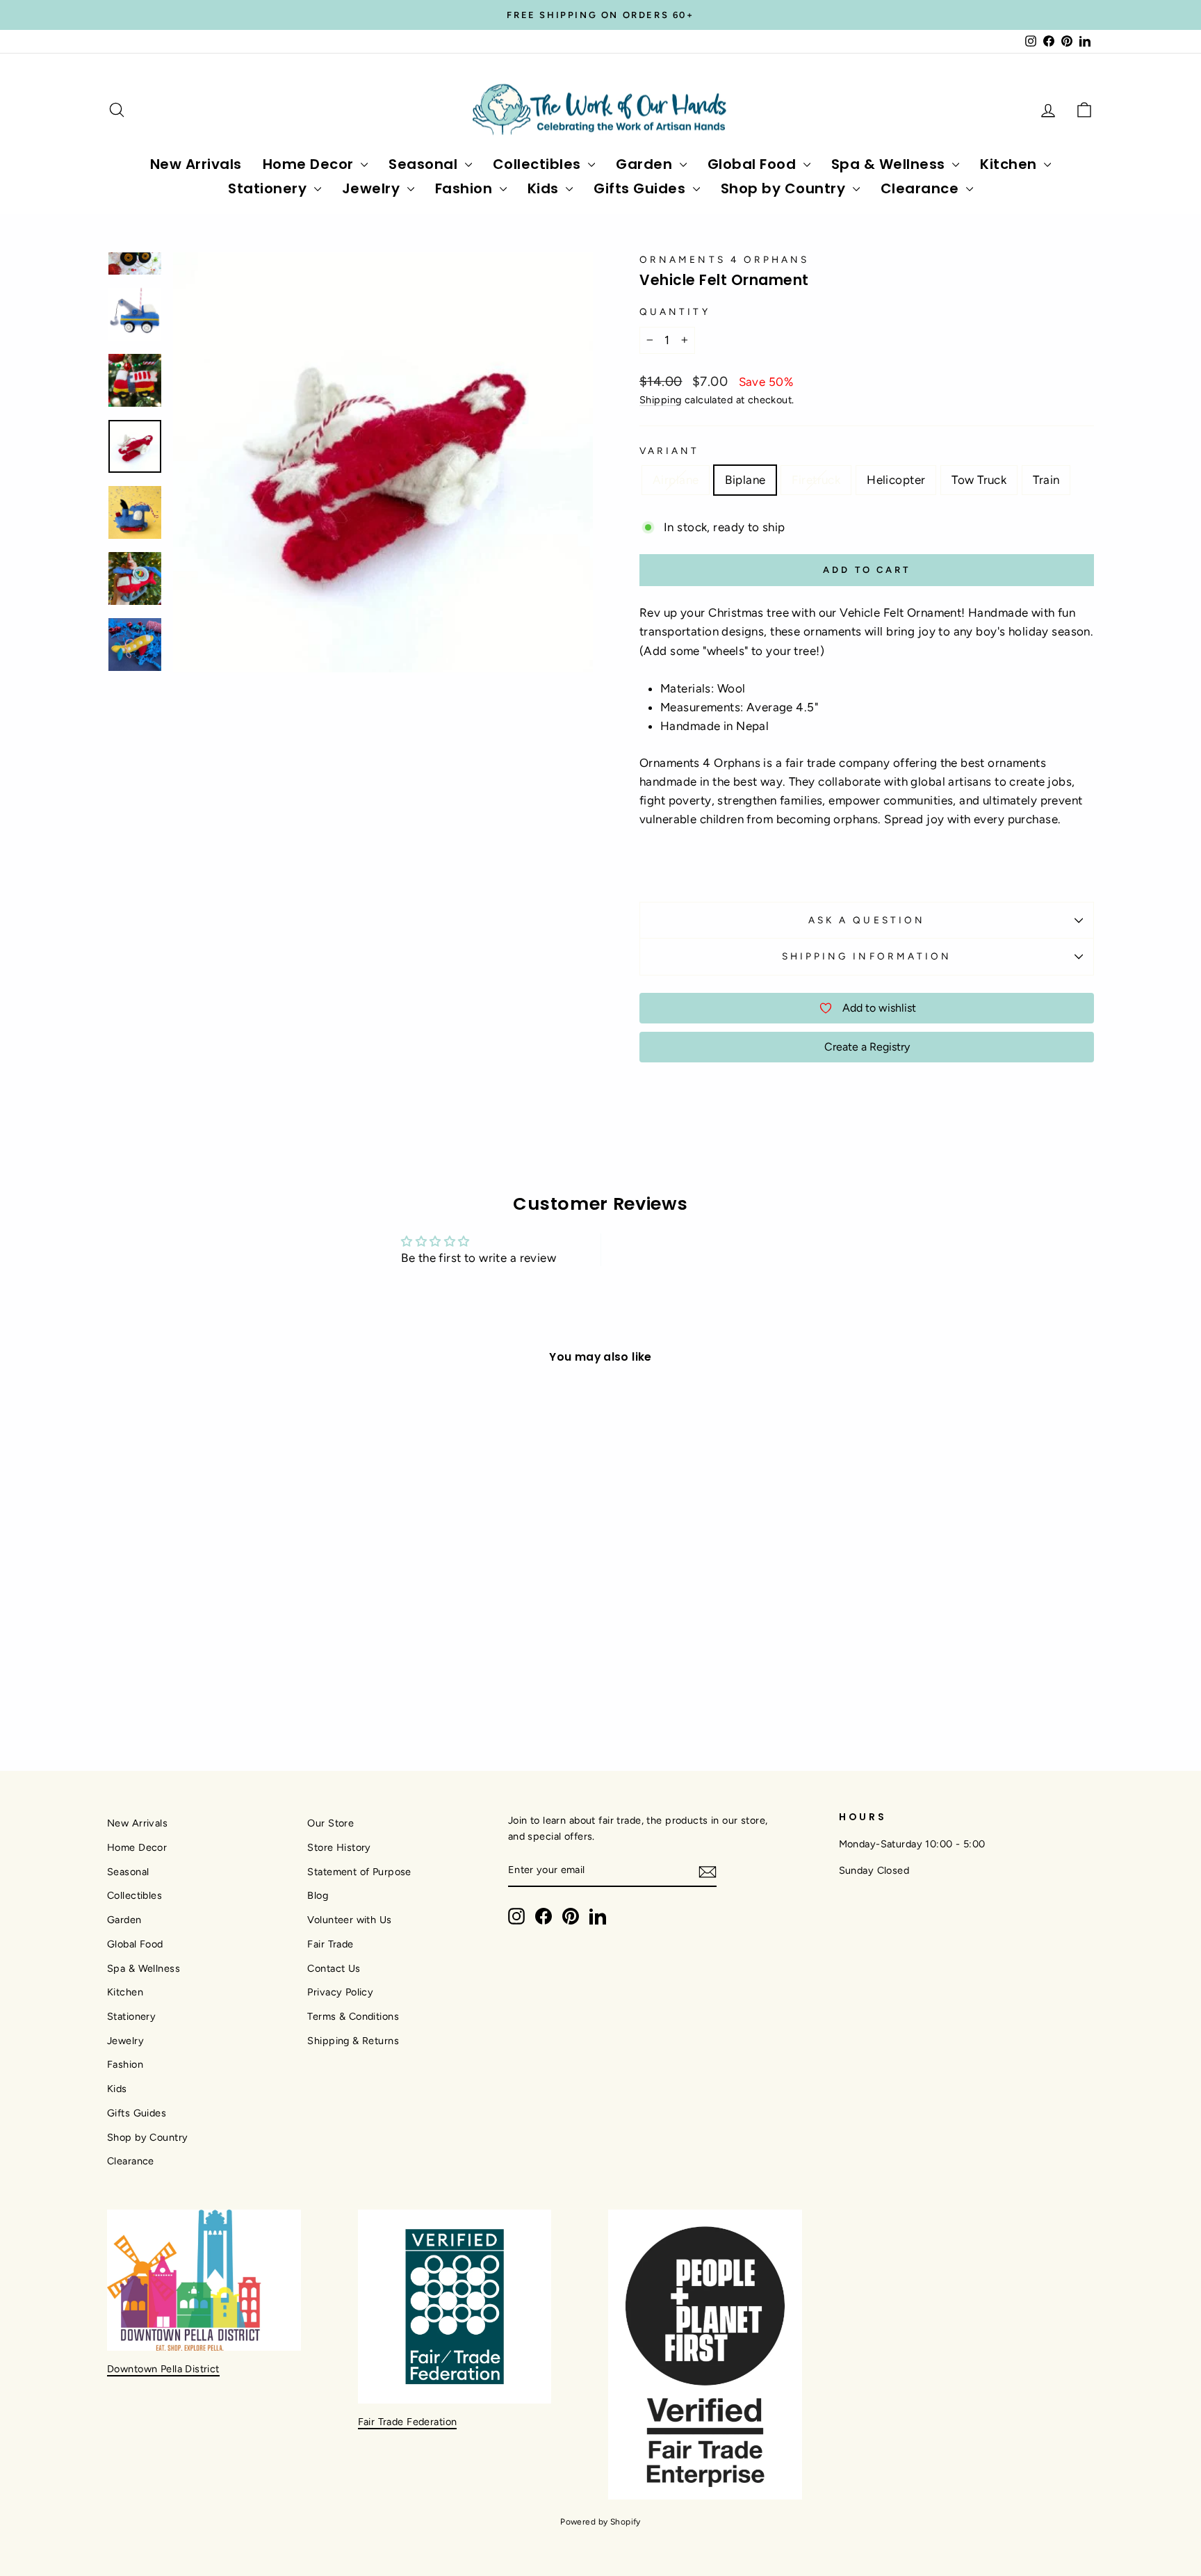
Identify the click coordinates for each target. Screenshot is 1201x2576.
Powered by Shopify (600, 2522)
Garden (646, 164)
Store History (339, 1847)
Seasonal (425, 164)
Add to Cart (224, 1615)
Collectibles (539, 164)
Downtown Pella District (163, 2369)
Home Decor (310, 164)
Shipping (660, 400)
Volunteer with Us (349, 1920)
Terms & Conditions (353, 2016)
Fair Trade (330, 1944)
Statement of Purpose (359, 1872)
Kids (545, 188)
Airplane (676, 480)
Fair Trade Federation (408, 2422)
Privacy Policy (340, 1992)
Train (1046, 480)
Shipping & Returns (353, 2041)
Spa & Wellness (890, 164)
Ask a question (867, 920)
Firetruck (816, 480)
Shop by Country (785, 188)
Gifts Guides (642, 188)
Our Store (330, 1823)
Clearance (922, 188)
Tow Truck (979, 480)
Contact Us (334, 1968)
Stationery (269, 188)
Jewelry (373, 188)
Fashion (466, 188)
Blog (318, 1895)
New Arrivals (196, 164)
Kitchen (1010, 164)
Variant (670, 451)
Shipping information (867, 956)
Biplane (745, 480)
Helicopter (896, 480)
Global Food (754, 164)
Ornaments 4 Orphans (725, 259)
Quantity (675, 311)
